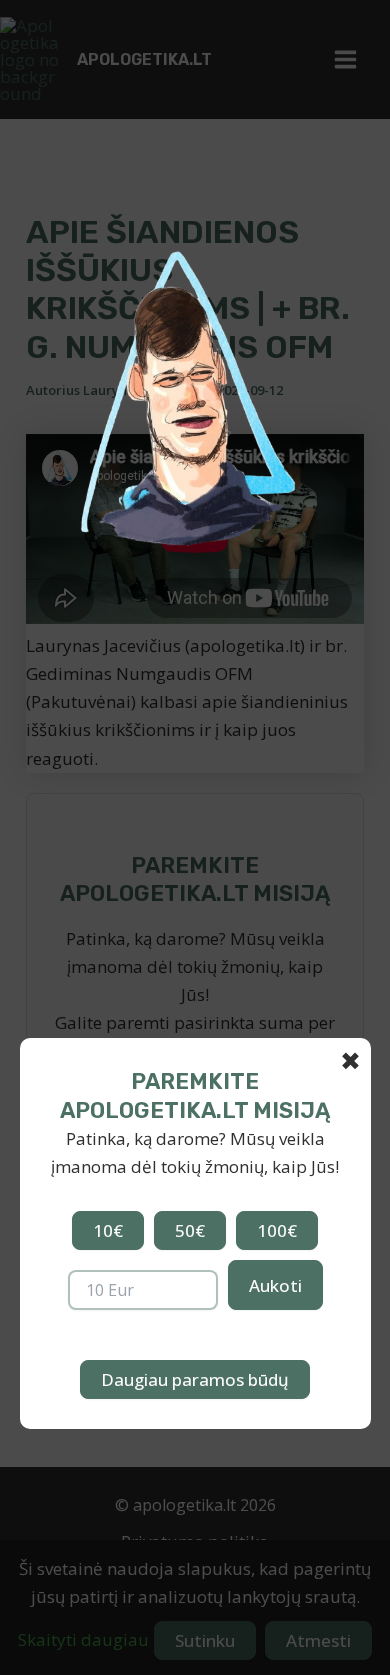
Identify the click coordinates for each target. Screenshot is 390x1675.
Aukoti (275, 1285)
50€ (190, 1230)
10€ (108, 1230)
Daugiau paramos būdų (195, 1379)
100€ (277, 1230)
